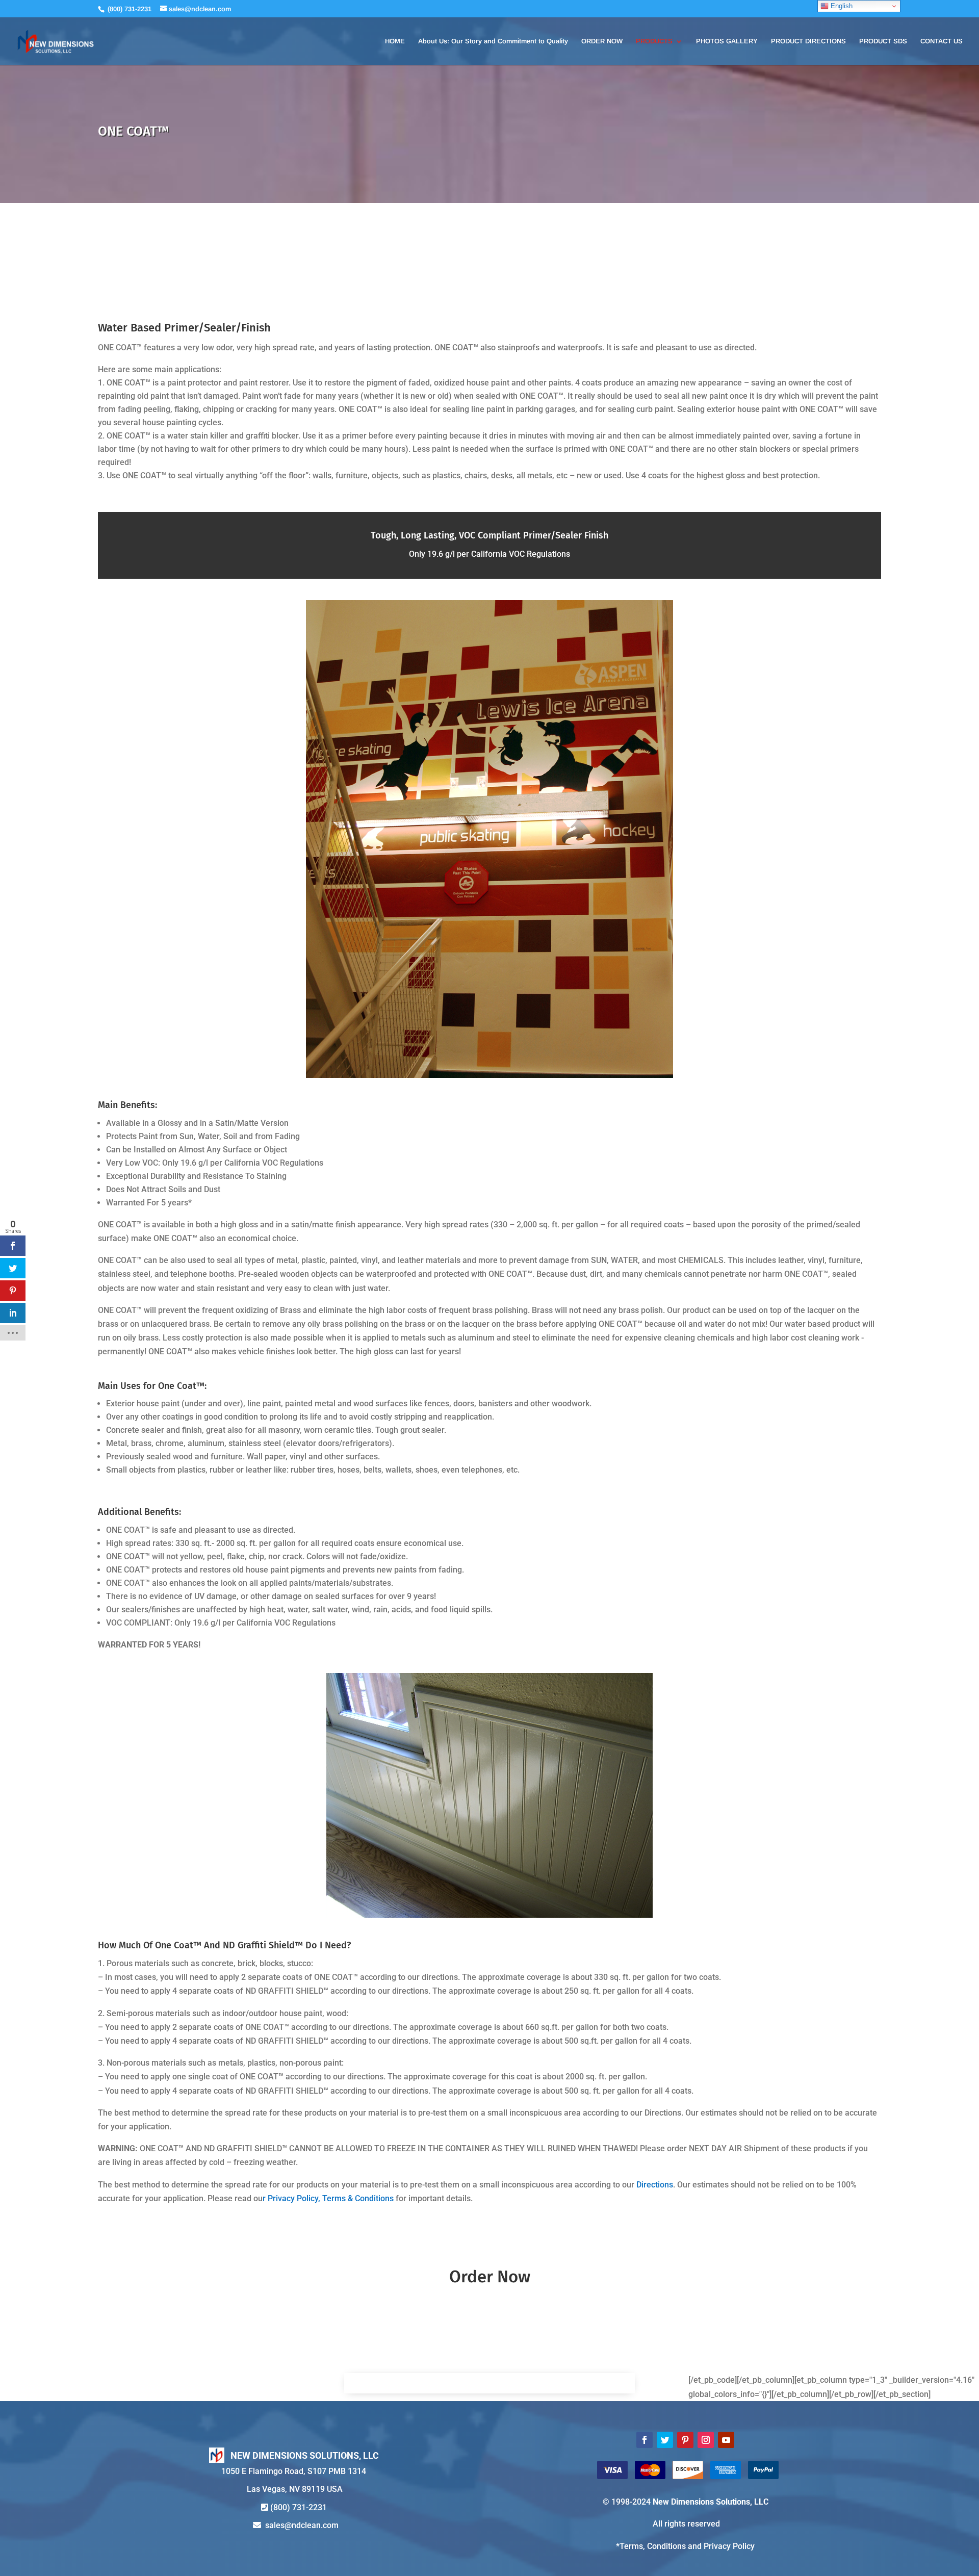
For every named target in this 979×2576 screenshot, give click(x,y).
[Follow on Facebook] (645, 2440)
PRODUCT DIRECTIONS (808, 41)
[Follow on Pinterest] (685, 2440)
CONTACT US (942, 41)
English (841, 6)
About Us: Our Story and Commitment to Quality (493, 41)
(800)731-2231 (299, 2507)
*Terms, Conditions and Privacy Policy (685, 2546)
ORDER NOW (602, 41)
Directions (655, 2185)
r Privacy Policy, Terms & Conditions (328, 2198)
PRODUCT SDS (883, 41)
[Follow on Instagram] (706, 2440)
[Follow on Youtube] (726, 2440)
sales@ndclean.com (302, 2525)
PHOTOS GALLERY (727, 41)
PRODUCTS (654, 41)
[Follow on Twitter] (665, 2440)
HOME (395, 41)
